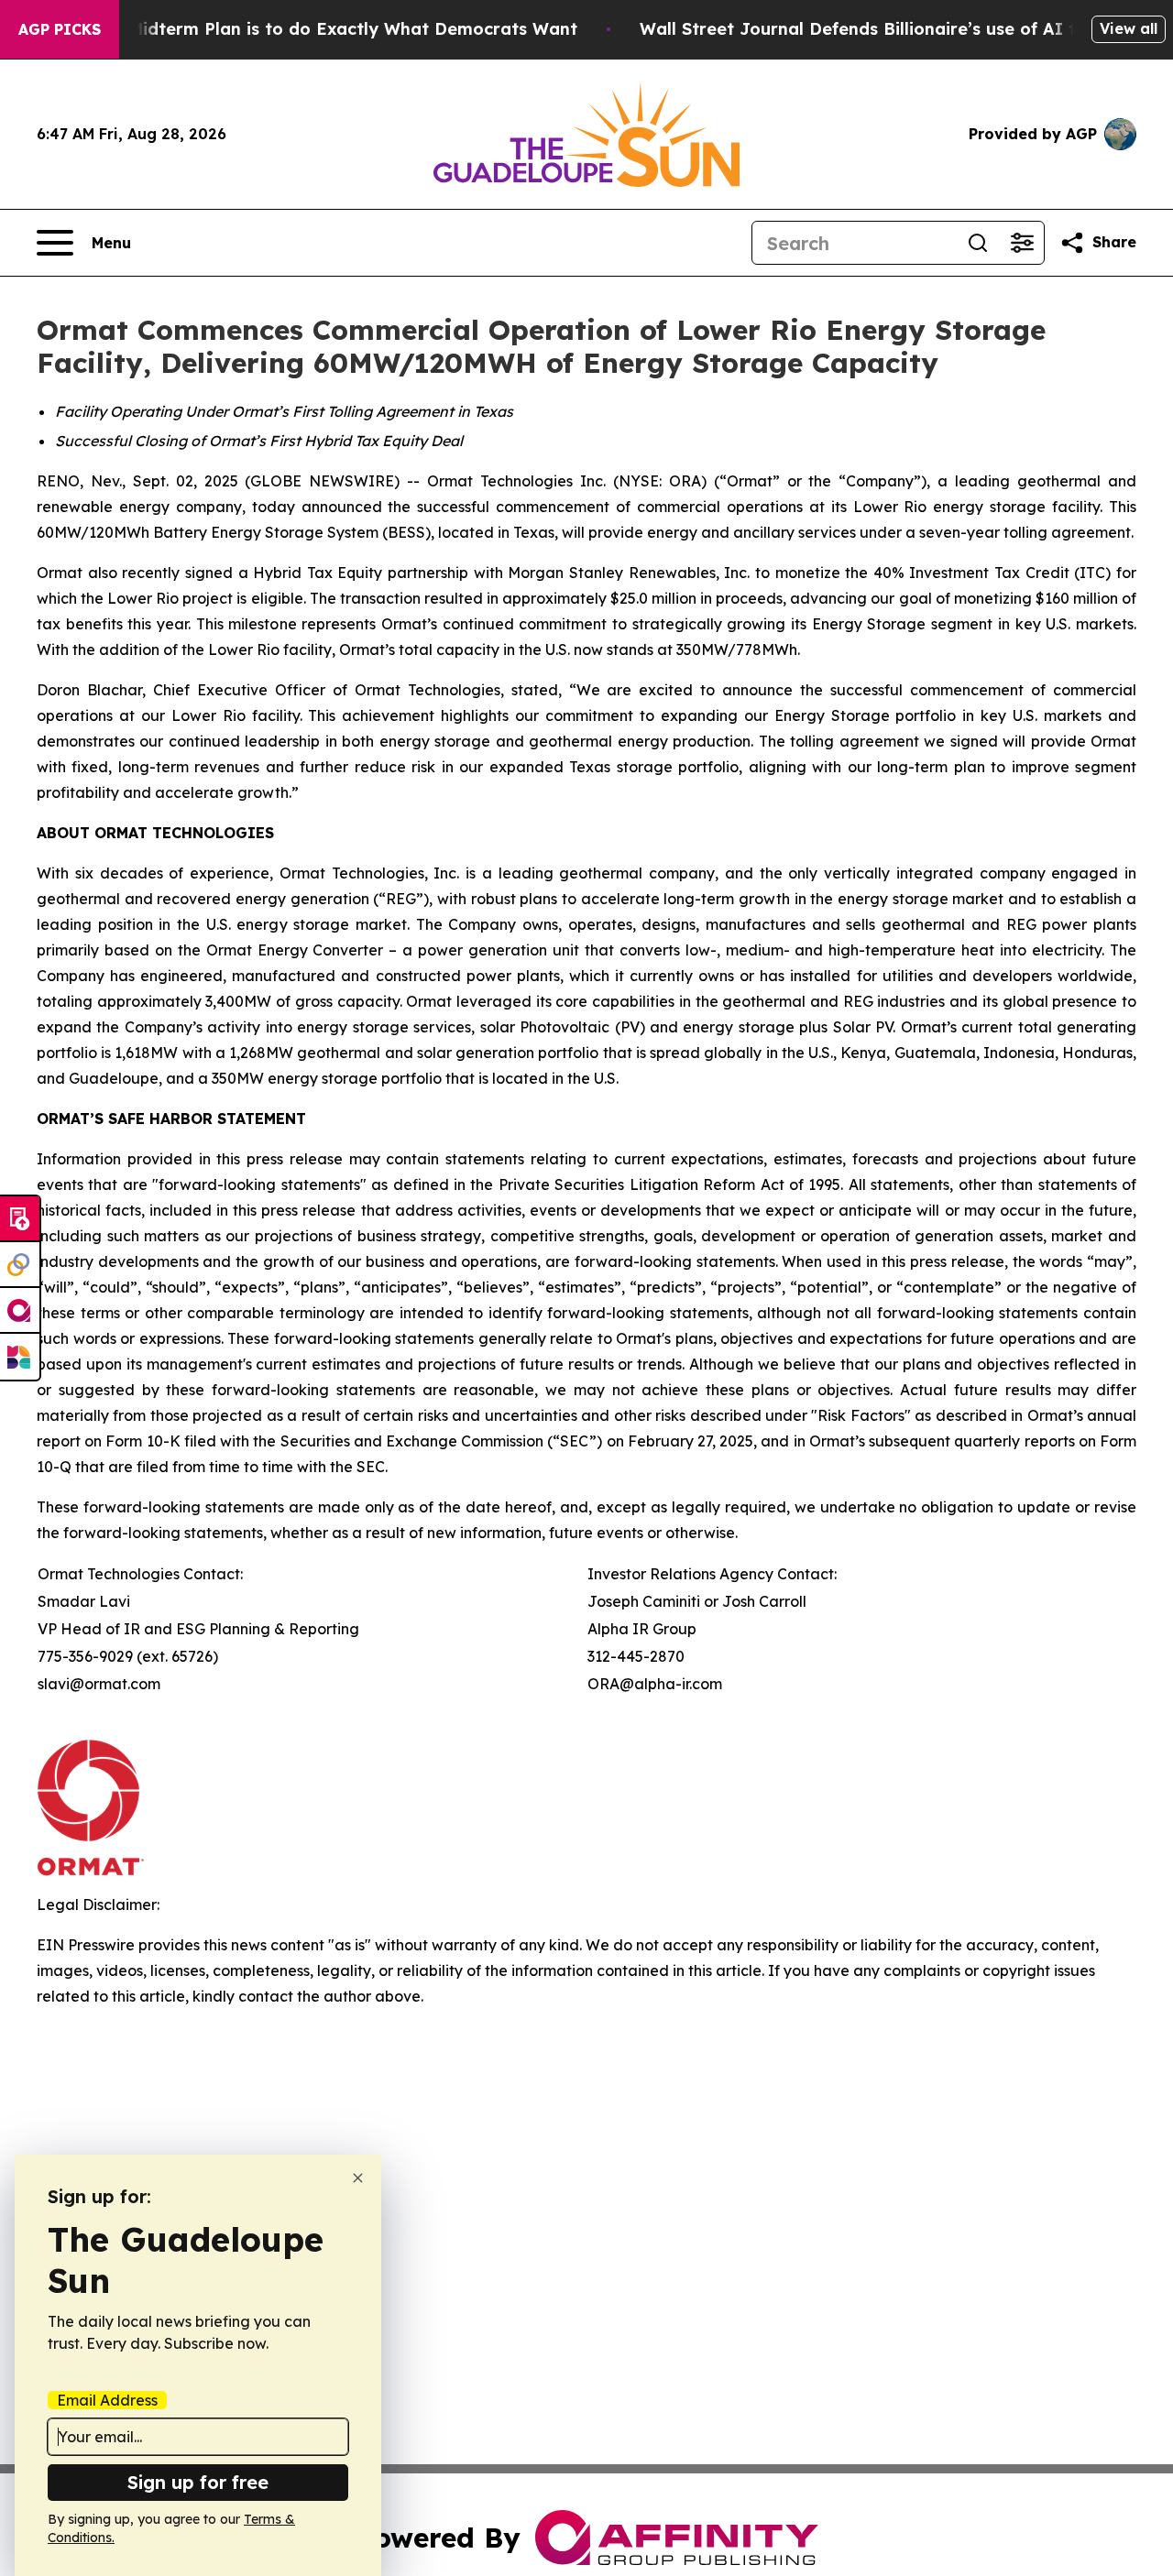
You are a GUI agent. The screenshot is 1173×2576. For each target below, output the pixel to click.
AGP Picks (60, 29)
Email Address (107, 2400)
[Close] (358, 2178)
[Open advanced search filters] (1022, 243)
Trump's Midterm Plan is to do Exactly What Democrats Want (317, 29)
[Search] (978, 243)
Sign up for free (198, 2482)
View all (1129, 28)
